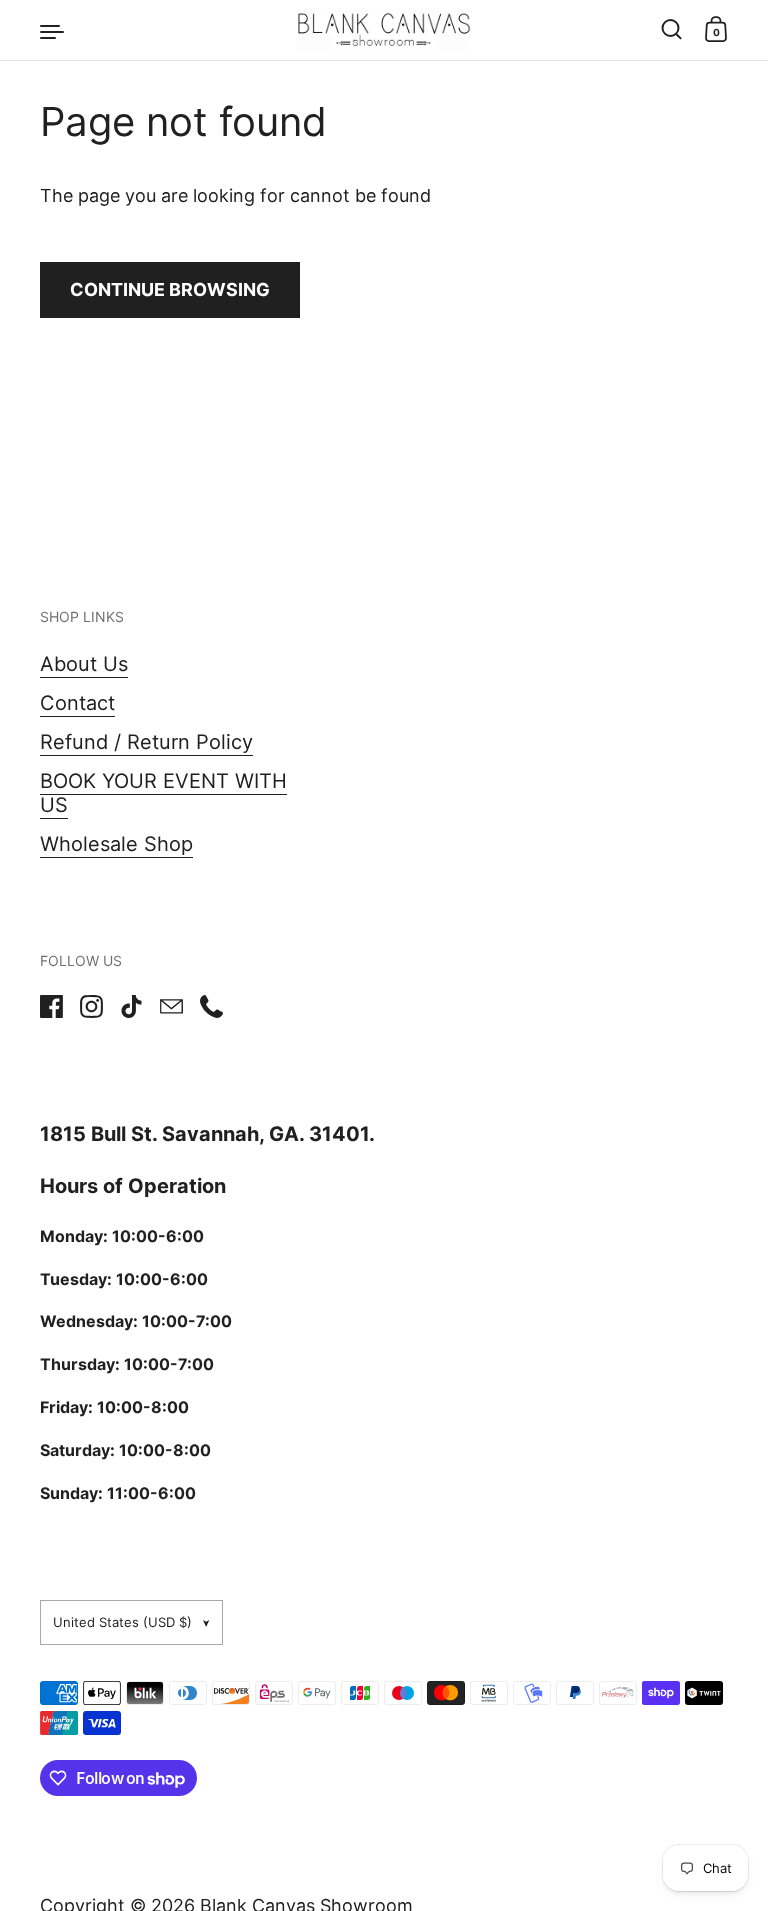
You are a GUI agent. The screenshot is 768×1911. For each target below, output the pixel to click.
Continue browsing (170, 289)
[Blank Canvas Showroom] (383, 30)
